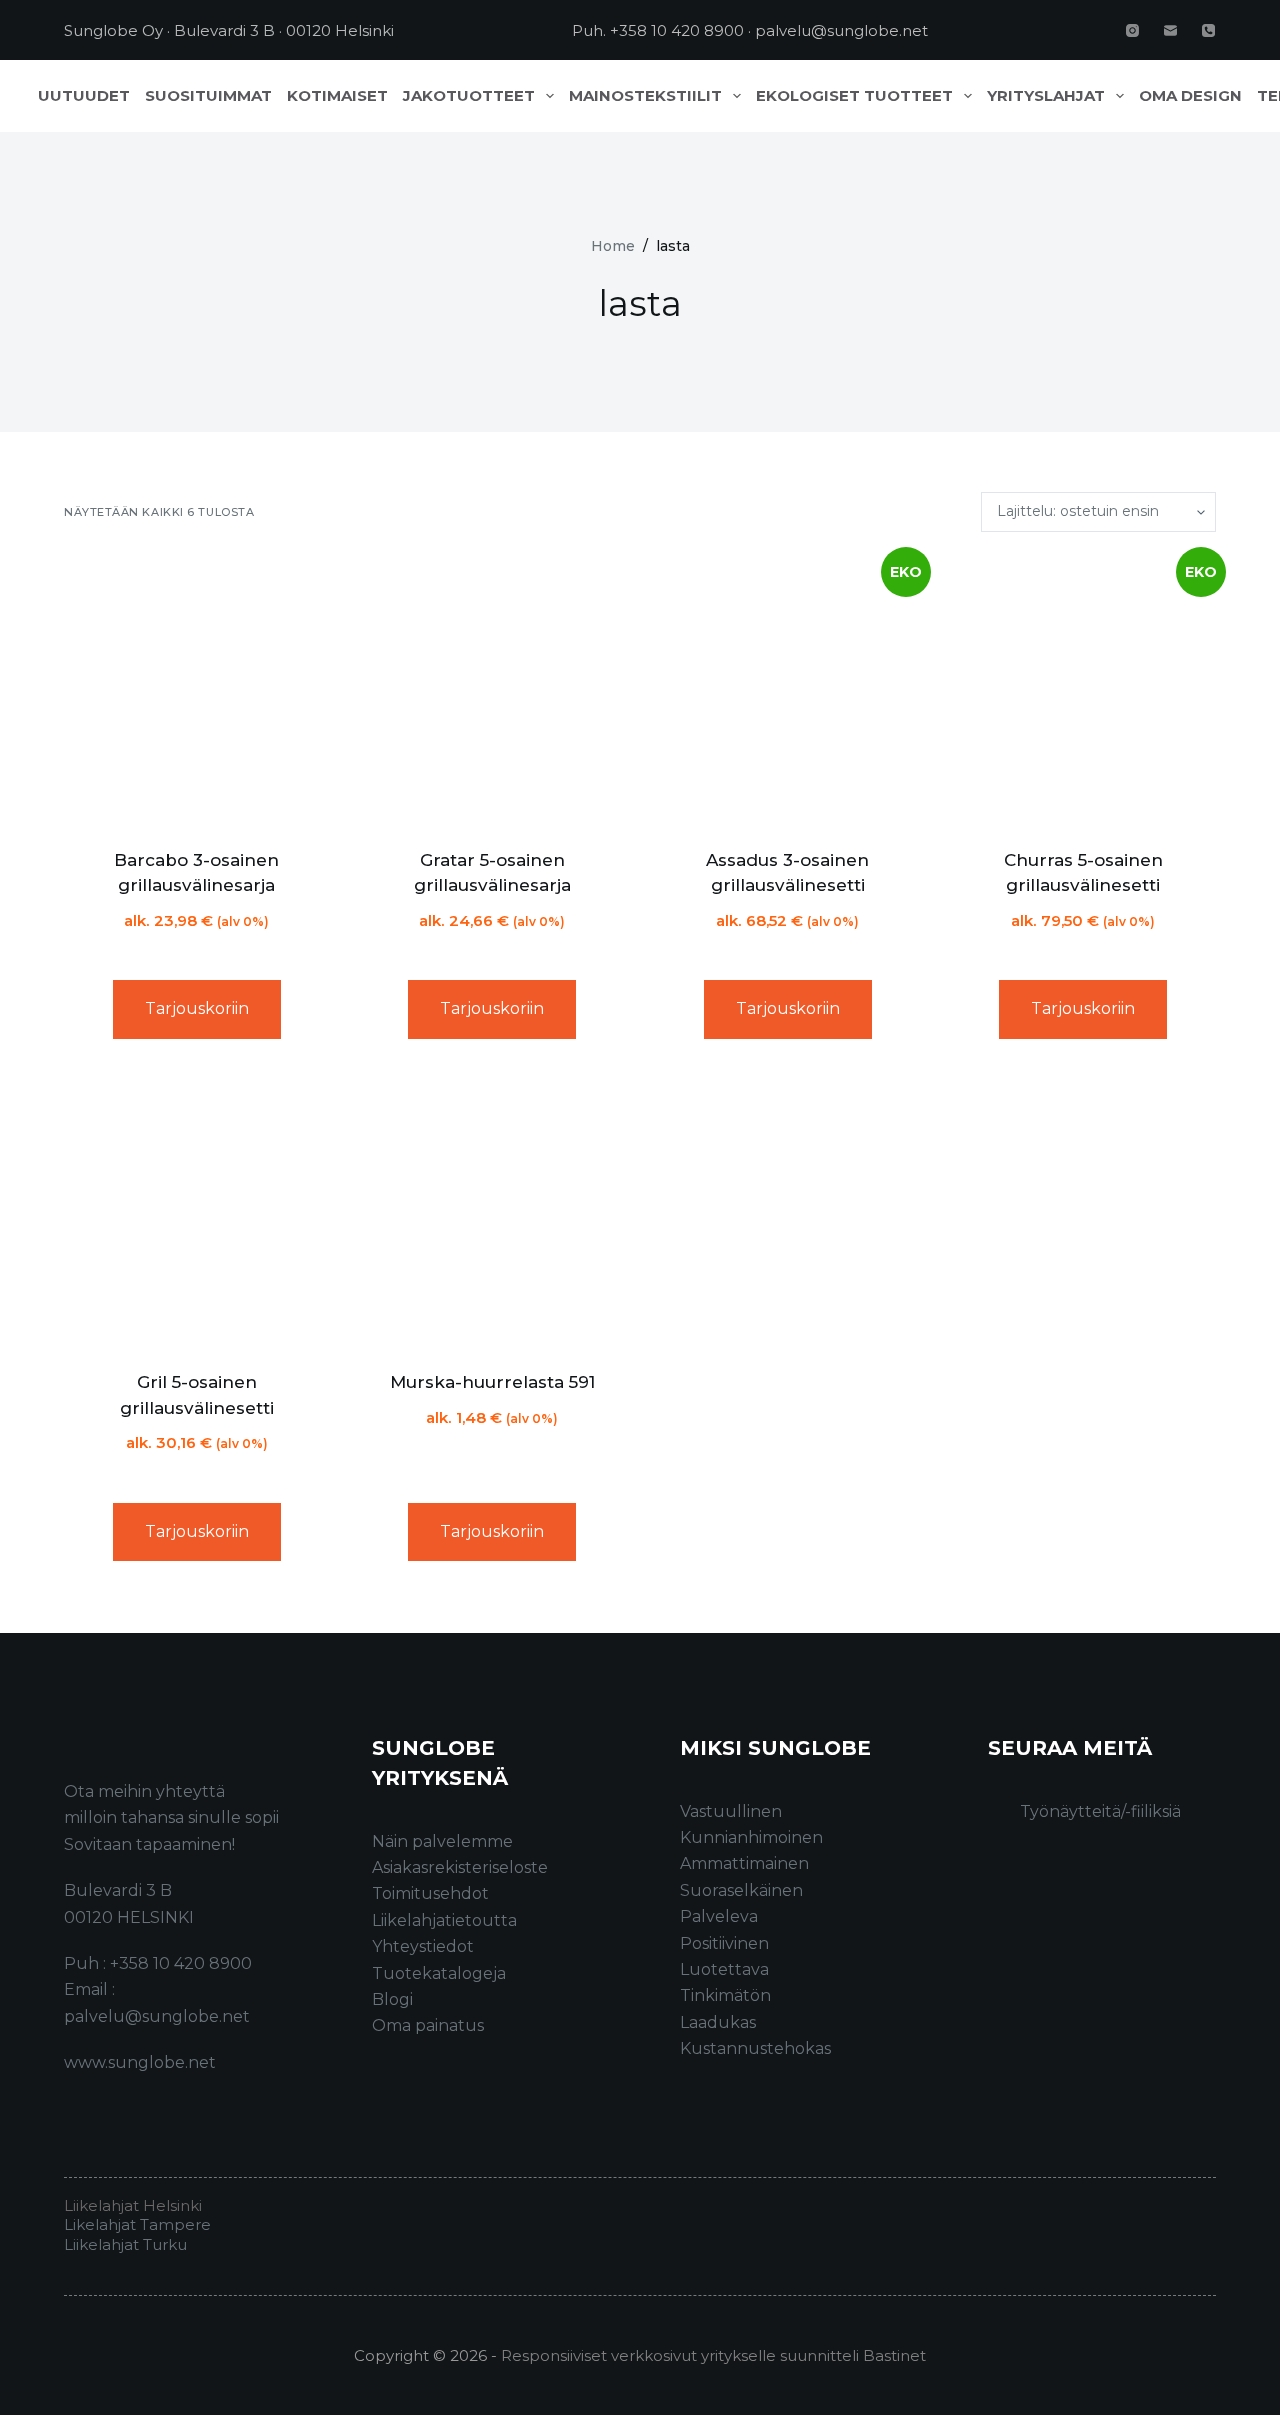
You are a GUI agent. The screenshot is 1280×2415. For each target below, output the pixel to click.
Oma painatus (428, 2025)
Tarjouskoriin (197, 1008)
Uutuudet (84, 96)
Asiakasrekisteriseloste (460, 1867)
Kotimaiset (337, 96)
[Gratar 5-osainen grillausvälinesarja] (493, 690)
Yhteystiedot (423, 1946)
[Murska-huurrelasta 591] (493, 1213)
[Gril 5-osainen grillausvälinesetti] (197, 1213)
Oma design (1190, 96)
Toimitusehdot (430, 1893)
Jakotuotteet (469, 96)
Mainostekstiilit (645, 96)
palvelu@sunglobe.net (841, 30)
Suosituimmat (208, 96)
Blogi (392, 1999)
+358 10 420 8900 (677, 30)
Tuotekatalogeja (439, 1973)
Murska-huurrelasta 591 (492, 1382)
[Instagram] (1132, 30)
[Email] (1170, 30)
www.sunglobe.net (140, 2062)
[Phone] (1208, 30)
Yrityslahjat (1046, 96)
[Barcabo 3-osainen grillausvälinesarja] (197, 690)
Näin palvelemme (442, 1841)
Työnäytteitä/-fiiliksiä (1100, 1811)
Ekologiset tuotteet (854, 96)
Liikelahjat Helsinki (133, 2205)
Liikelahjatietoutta (444, 1920)
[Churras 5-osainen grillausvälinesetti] (1084, 690)
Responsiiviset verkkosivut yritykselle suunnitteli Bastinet (713, 2355)
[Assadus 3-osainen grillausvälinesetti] (788, 690)
